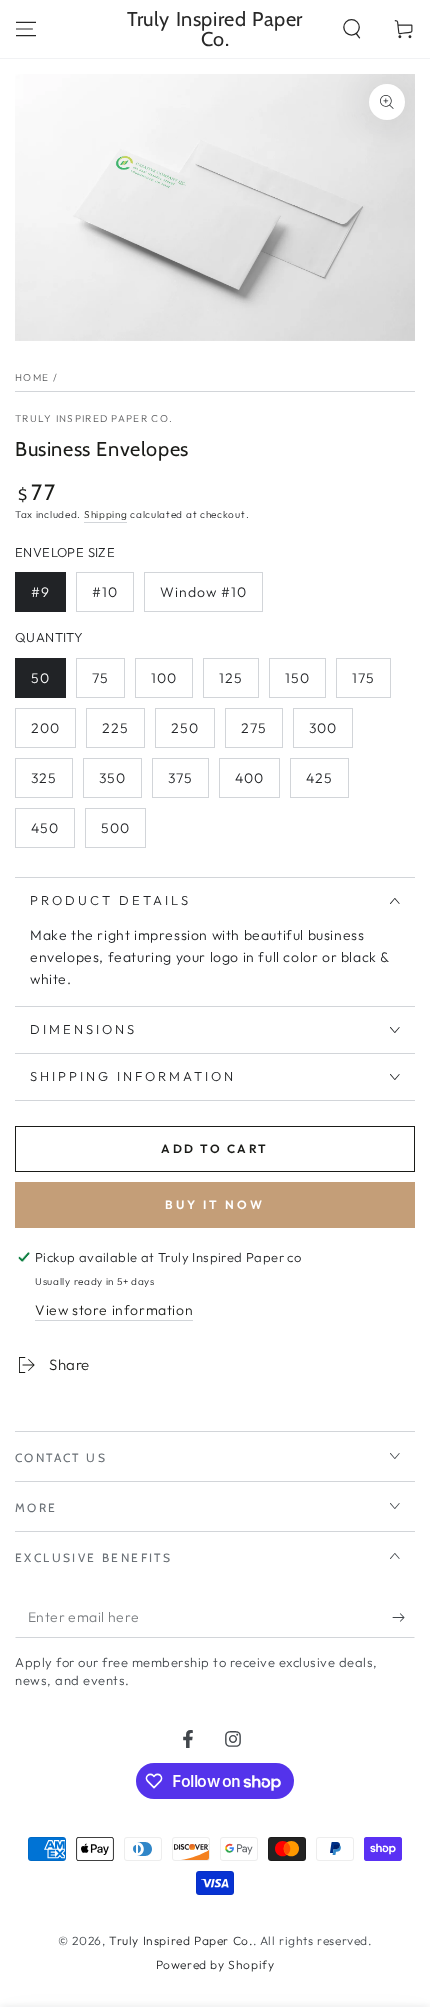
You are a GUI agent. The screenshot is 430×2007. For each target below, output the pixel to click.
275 (254, 728)
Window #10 (203, 592)
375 (180, 778)
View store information (114, 1310)
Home (32, 377)
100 (164, 678)
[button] (352, 29)
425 (319, 778)
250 (185, 728)
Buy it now (215, 1204)
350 (112, 778)
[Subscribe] (403, 1618)
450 (45, 828)
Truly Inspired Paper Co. (94, 418)
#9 (40, 592)
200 (45, 728)
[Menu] (26, 29)
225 (115, 728)
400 (249, 778)
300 (323, 728)
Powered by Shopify (215, 1964)
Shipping (106, 514)
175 (363, 678)
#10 (105, 592)
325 (44, 778)
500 (115, 828)
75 (100, 678)
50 (40, 678)
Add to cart (214, 1148)
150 (297, 678)
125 (231, 678)
